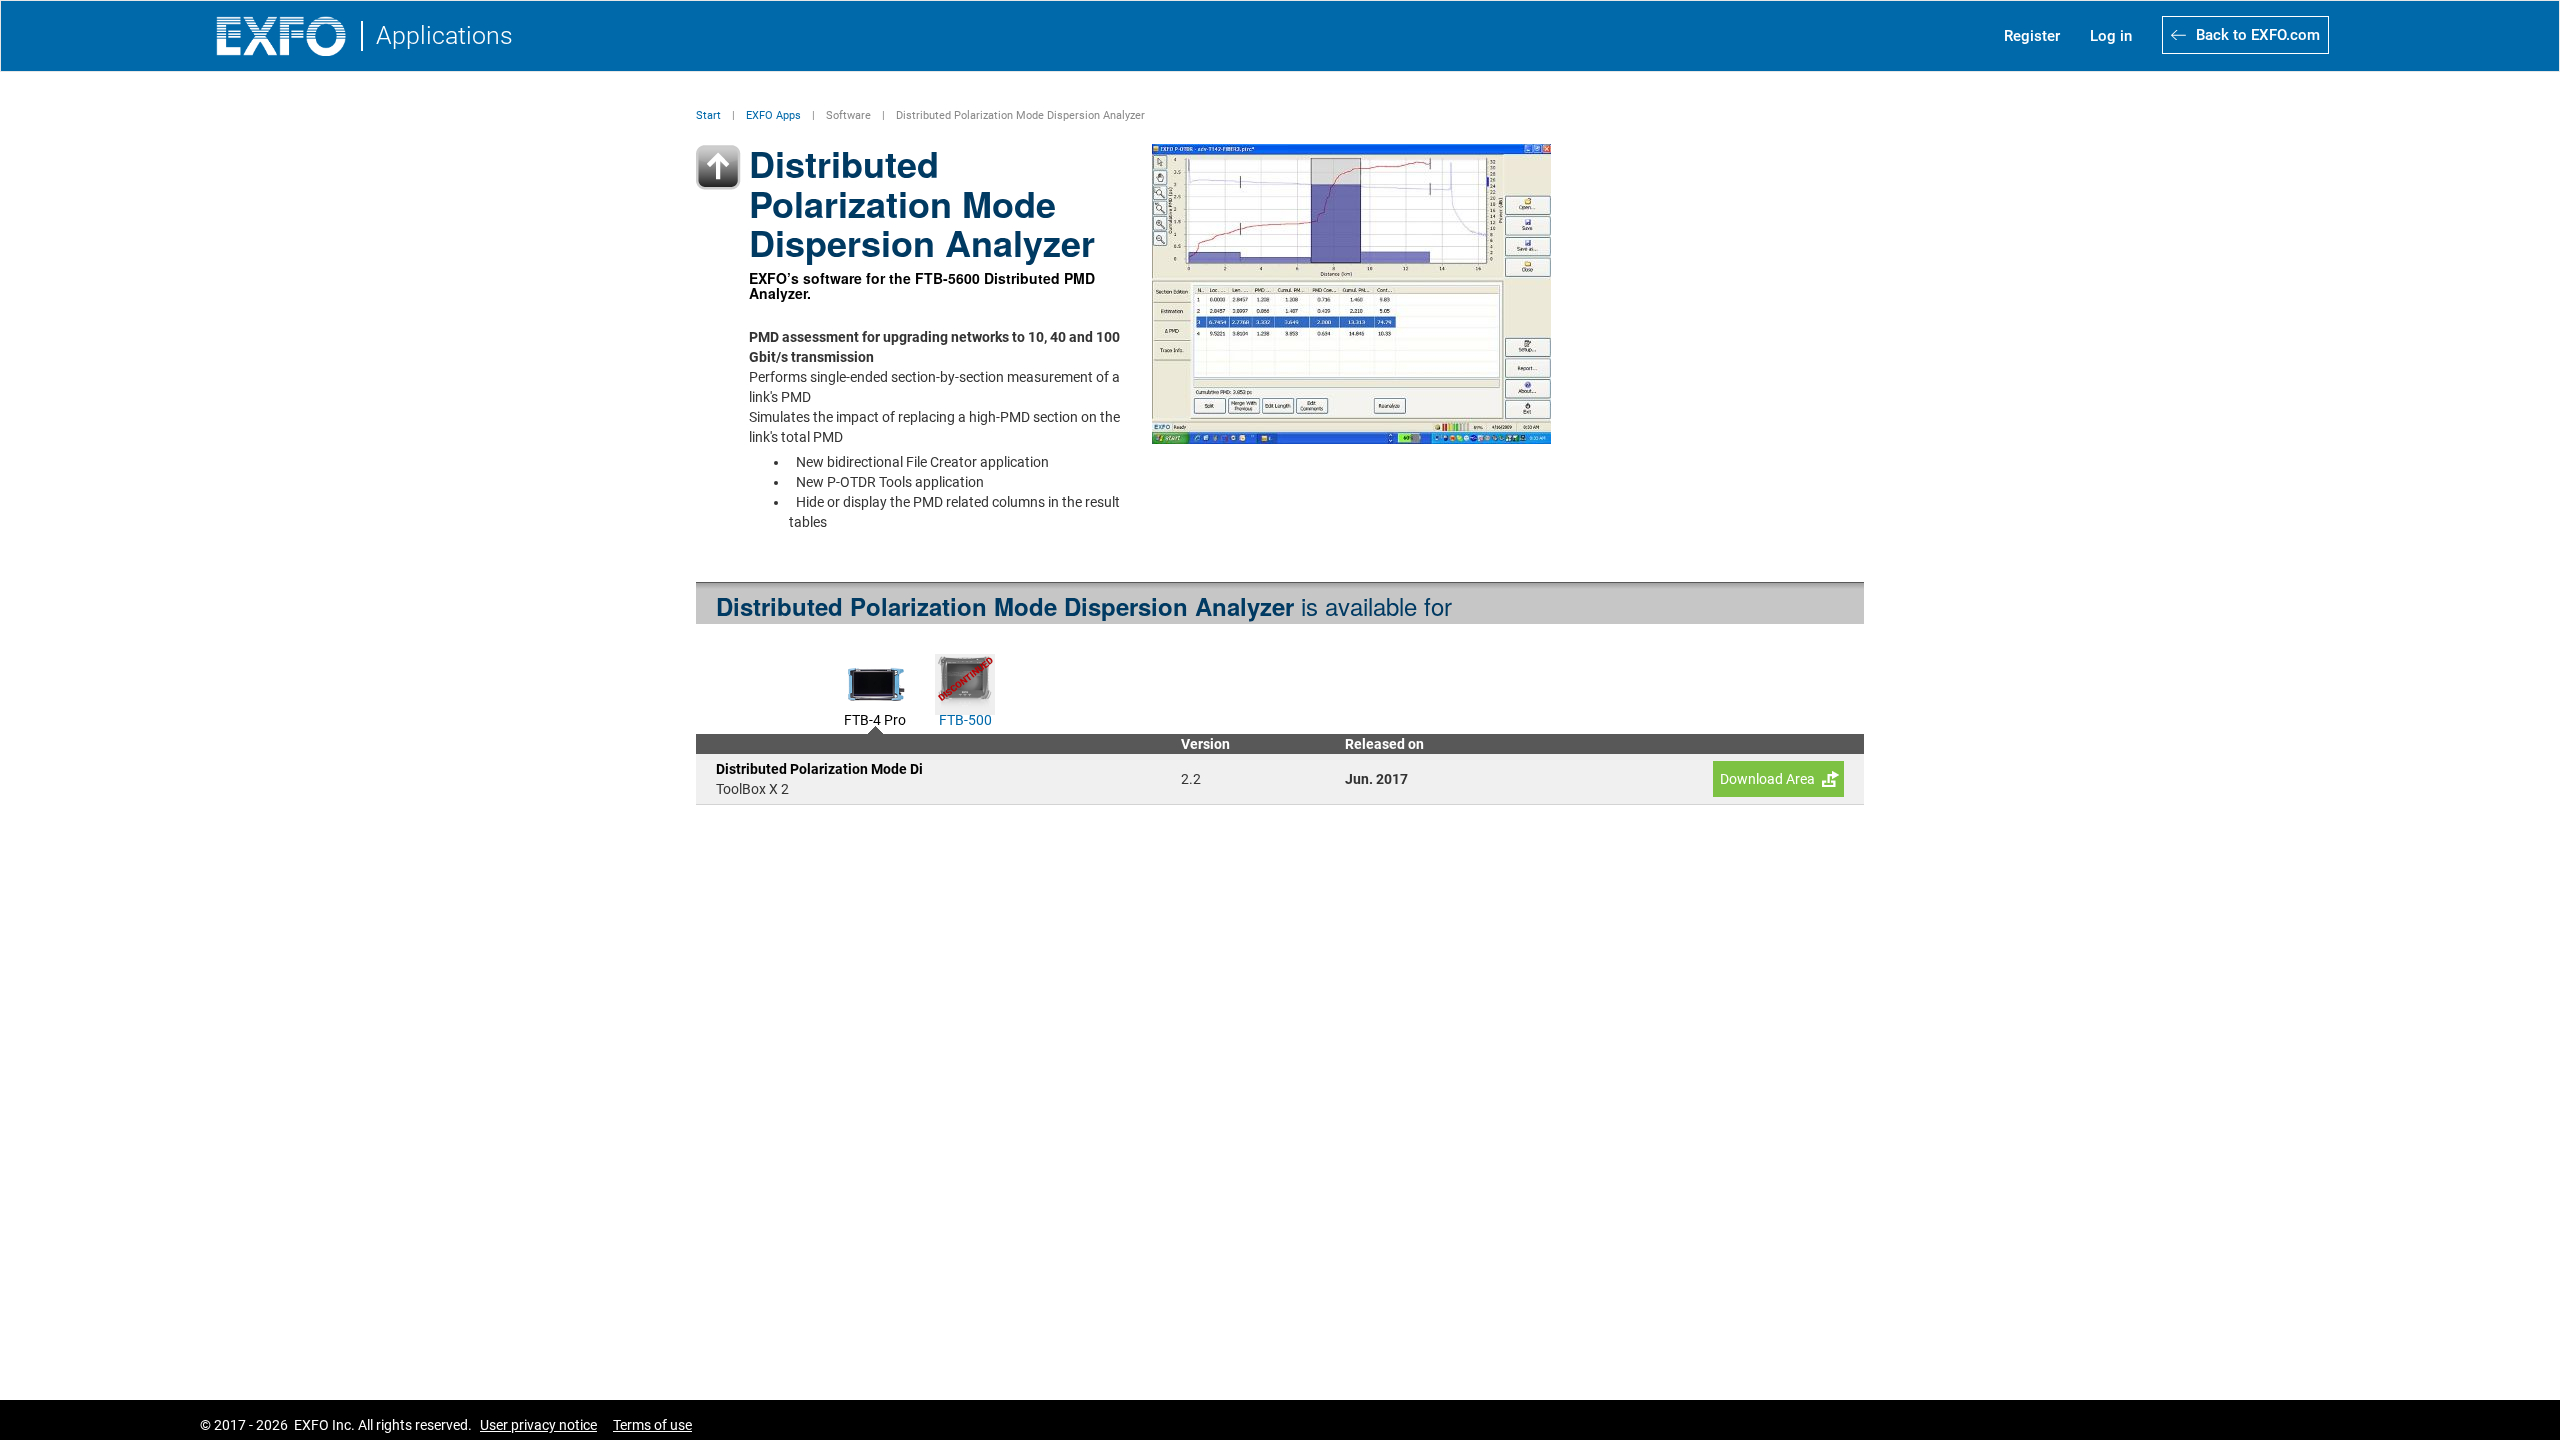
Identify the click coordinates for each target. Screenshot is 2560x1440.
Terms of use (652, 1425)
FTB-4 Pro (875, 718)
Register (2032, 36)
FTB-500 (965, 718)
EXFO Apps (773, 115)
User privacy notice (538, 1425)
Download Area (1767, 779)
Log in (2111, 36)
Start (708, 115)
